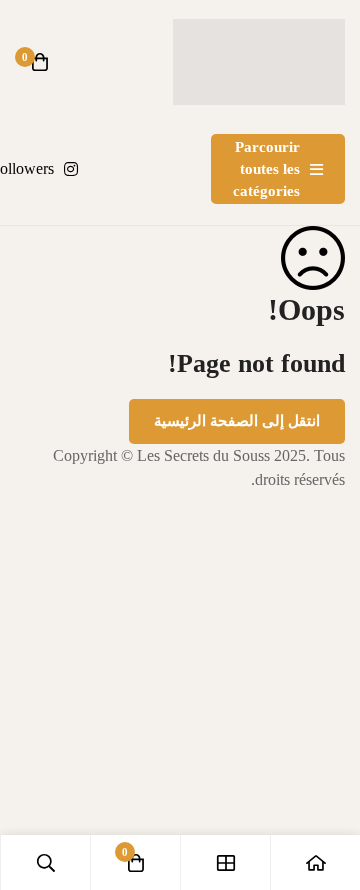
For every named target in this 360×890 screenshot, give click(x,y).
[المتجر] (225, 862)
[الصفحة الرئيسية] (315, 862)
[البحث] (45, 862)
